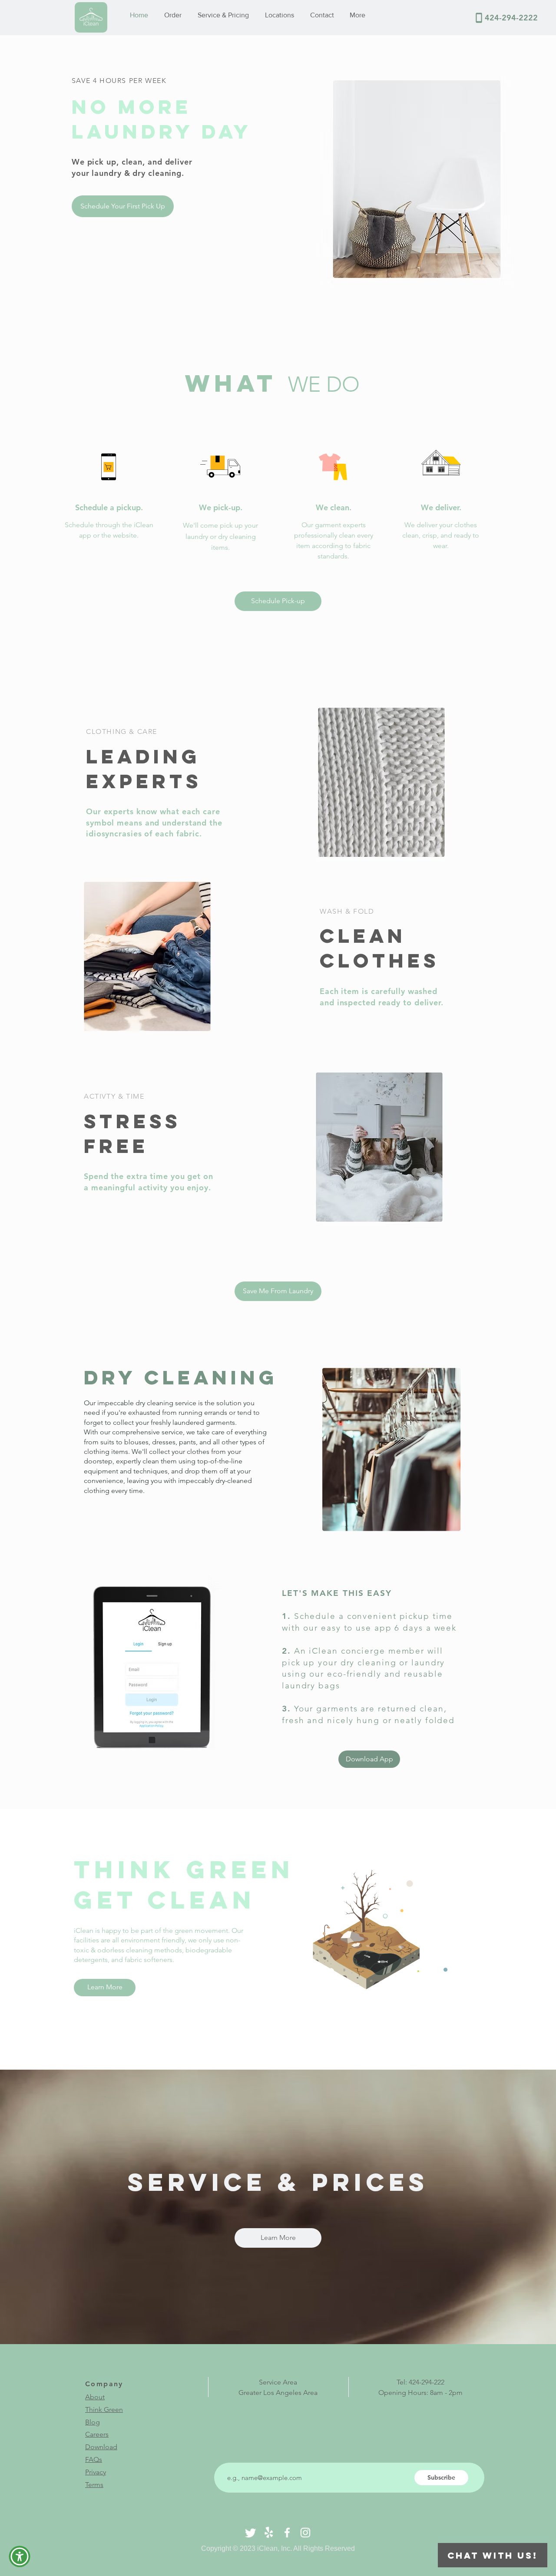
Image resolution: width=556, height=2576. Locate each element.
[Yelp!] (269, 2533)
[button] (278, 1291)
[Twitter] (251, 2533)
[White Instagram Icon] (305, 2533)
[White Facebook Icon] (287, 2533)
